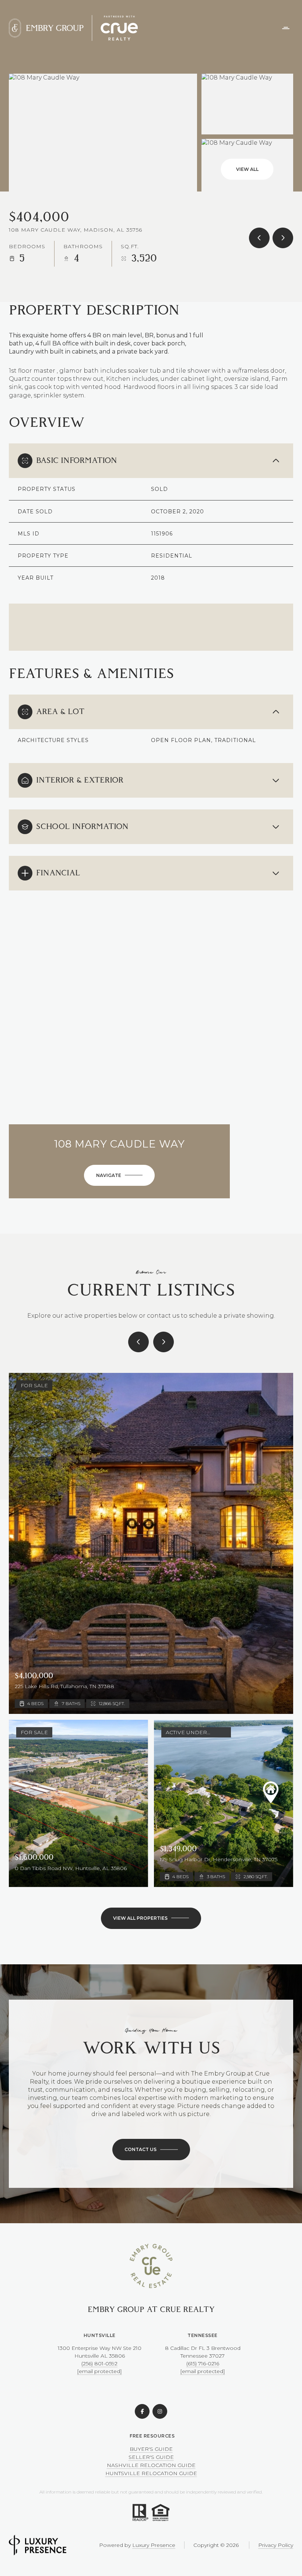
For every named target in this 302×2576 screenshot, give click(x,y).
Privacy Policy (276, 2545)
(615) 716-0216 (203, 2364)
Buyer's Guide (151, 2449)
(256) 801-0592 (99, 2364)
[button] (151, 2150)
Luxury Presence (154, 2545)
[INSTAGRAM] (160, 2411)
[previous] (138, 1342)
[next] (164, 1342)
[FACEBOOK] (142, 2411)
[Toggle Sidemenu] (286, 28)
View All (247, 169)
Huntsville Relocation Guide (151, 2473)
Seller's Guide (151, 2457)
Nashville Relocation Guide (151, 2465)
